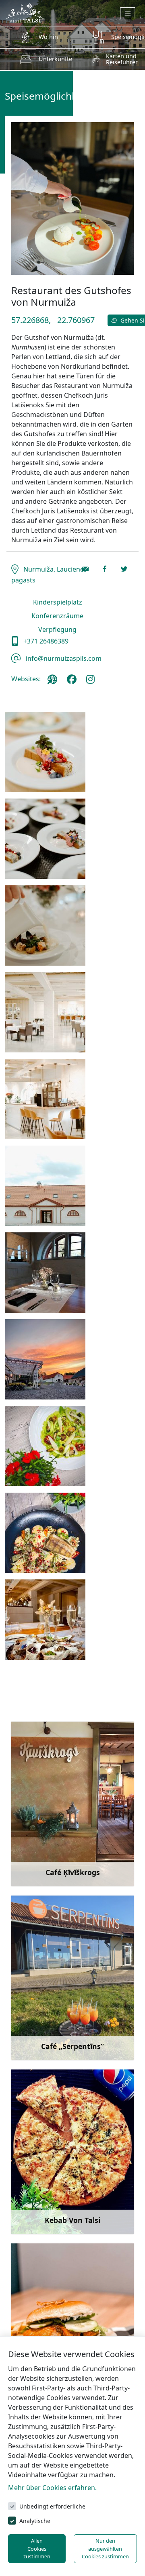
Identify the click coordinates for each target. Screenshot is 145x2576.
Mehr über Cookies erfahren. (52, 2488)
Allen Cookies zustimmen (37, 2548)
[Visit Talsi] (25, 12)
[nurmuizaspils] (73, 682)
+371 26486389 (45, 641)
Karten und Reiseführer (122, 59)
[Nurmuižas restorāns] (45, 752)
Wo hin (48, 37)
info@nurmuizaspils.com (63, 658)
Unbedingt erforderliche (52, 2506)
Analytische (35, 2521)
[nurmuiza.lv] (54, 682)
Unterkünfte (55, 59)
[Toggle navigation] (128, 13)
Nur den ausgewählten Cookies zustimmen (105, 2548)
